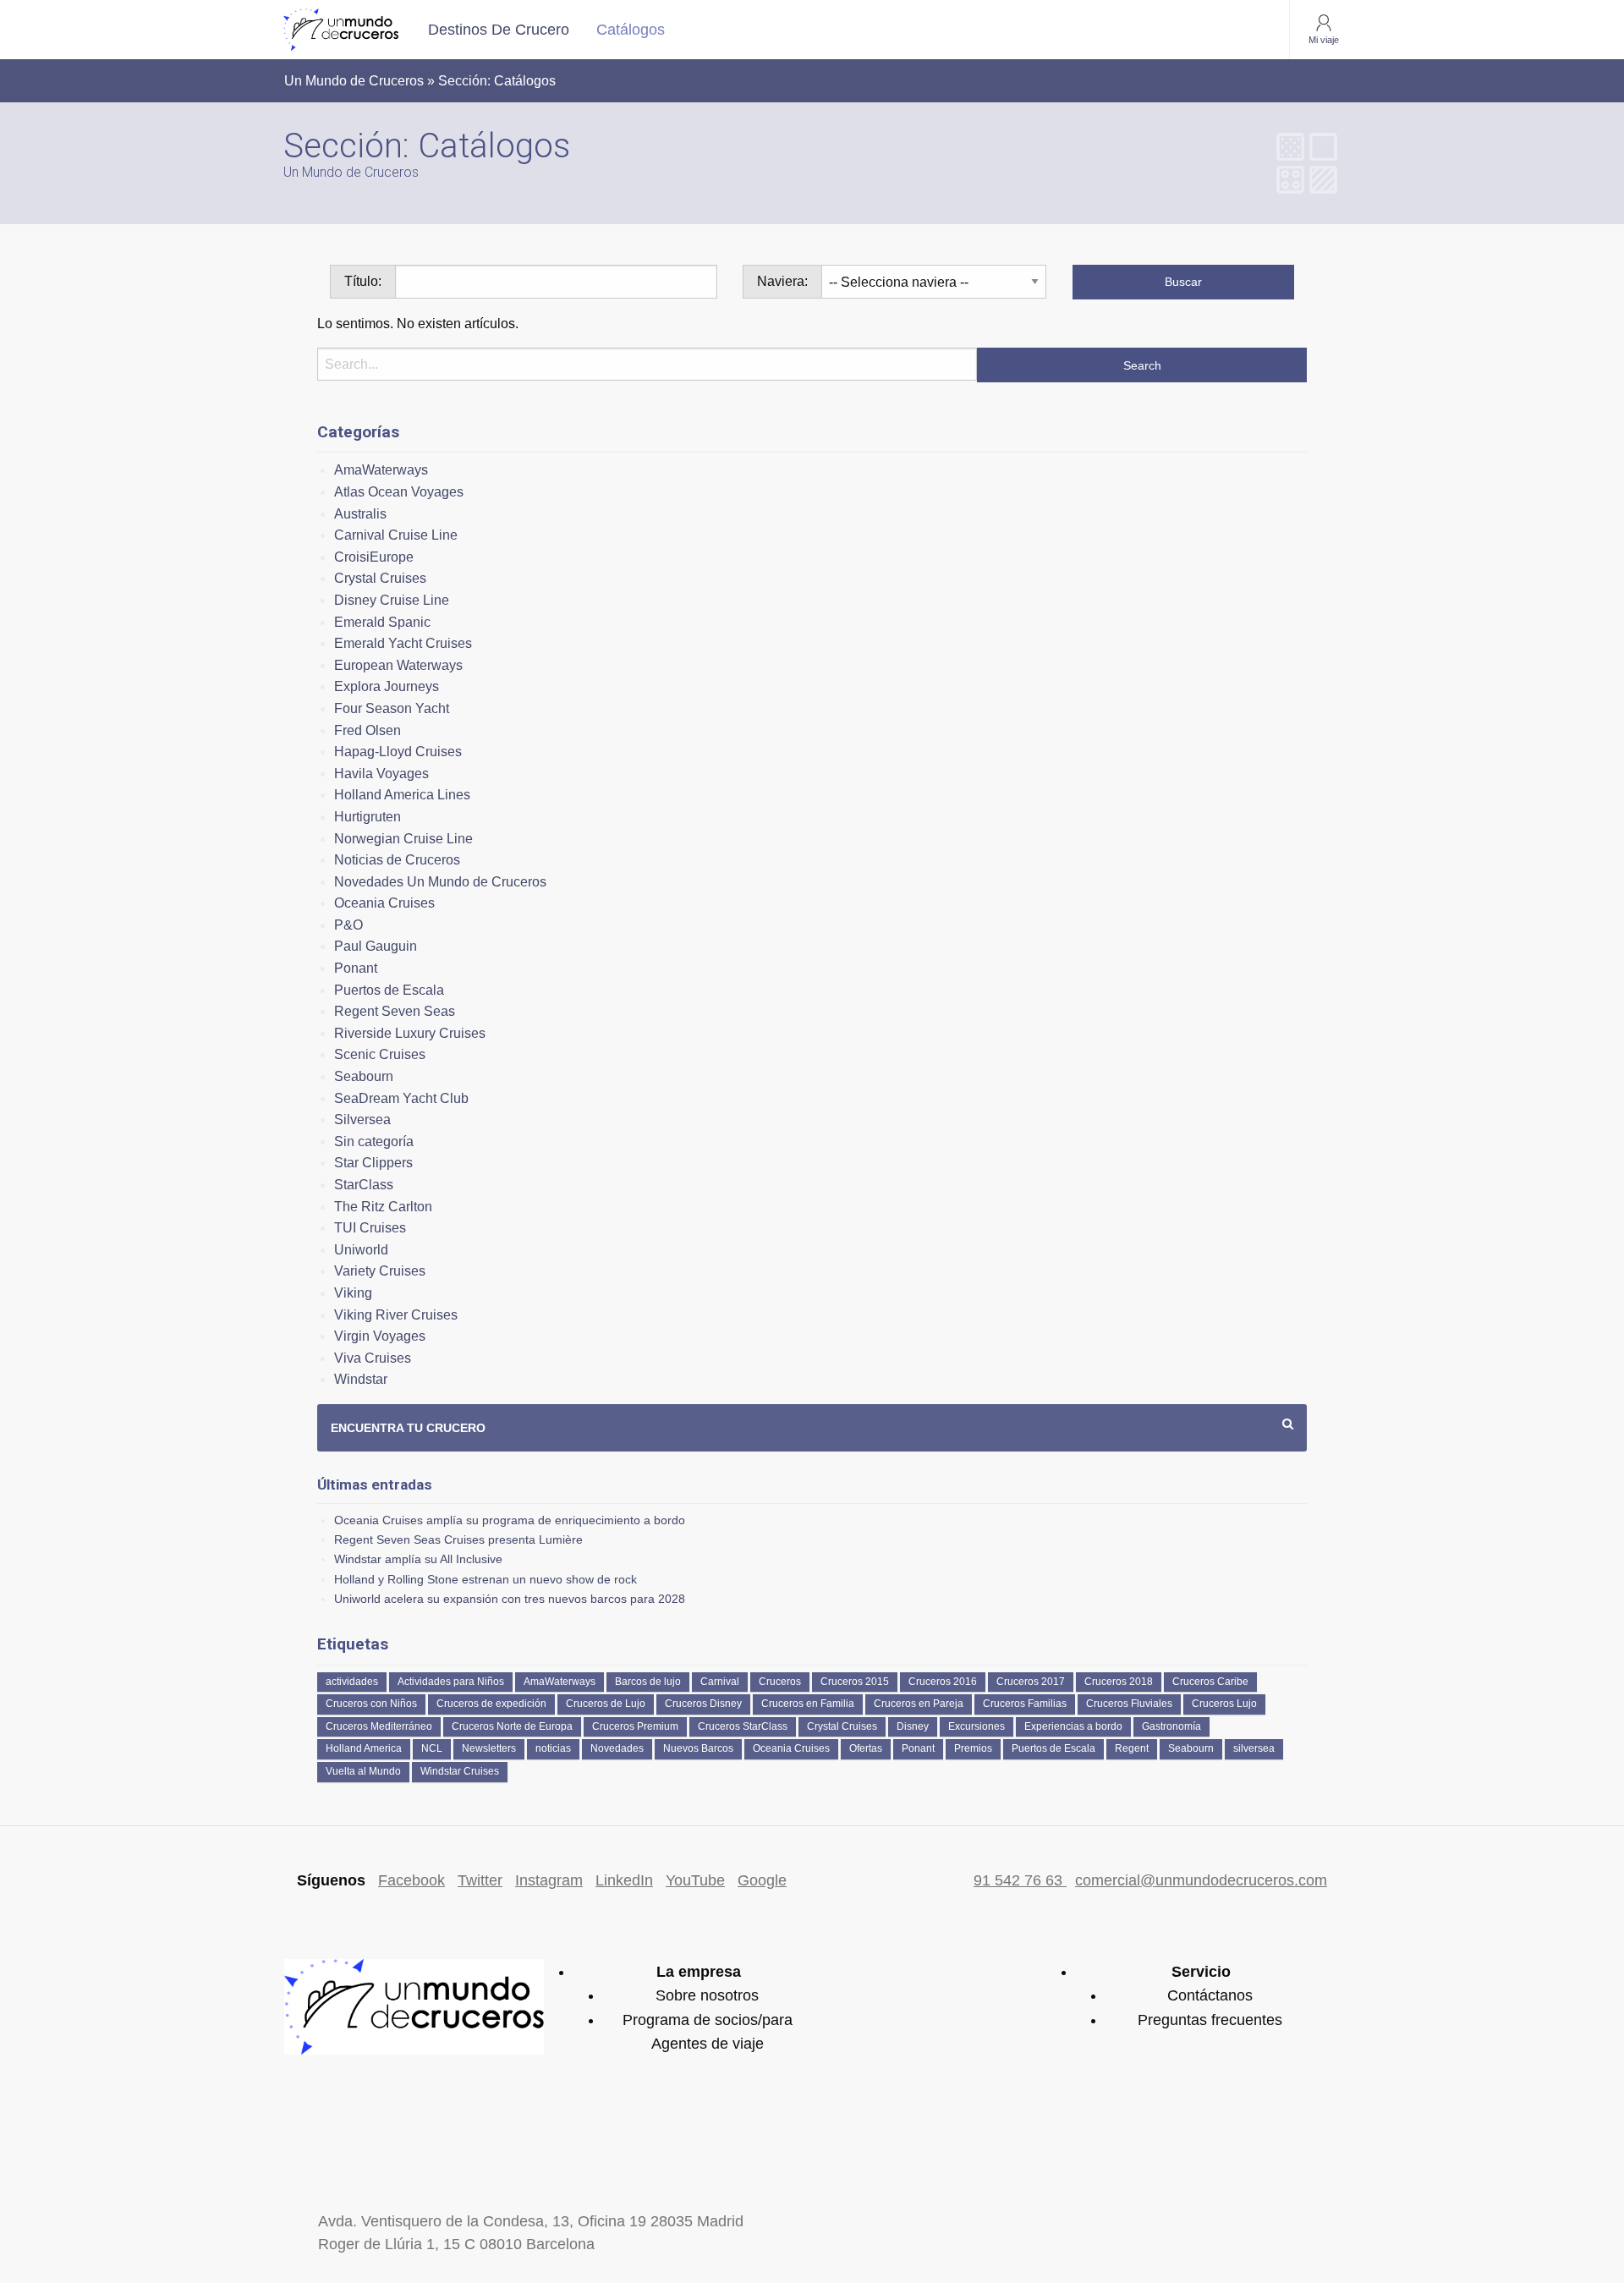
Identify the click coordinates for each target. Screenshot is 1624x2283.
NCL (432, 1748)
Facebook (411, 1880)
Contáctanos (1210, 1995)
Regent (1132, 1748)
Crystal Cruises (380, 578)
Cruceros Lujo (1224, 1704)
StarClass (364, 1185)
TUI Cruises (370, 1228)
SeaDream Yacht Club (401, 1098)
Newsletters (489, 1748)
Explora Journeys (387, 686)
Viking (353, 1293)
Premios (973, 1748)
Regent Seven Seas (395, 1011)
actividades (352, 1682)
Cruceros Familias (1025, 1704)
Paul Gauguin (376, 946)
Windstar (361, 1379)
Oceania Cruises (384, 903)
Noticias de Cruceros (397, 860)
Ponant (356, 968)
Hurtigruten (368, 817)
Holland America (364, 1748)
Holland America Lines (402, 795)
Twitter (480, 1880)
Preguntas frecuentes (1210, 2020)
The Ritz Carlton (383, 1207)
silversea (1254, 1748)
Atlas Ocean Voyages (399, 492)
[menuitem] (499, 30)
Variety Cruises (380, 1271)
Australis (360, 514)
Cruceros (780, 1682)
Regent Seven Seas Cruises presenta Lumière (458, 1539)
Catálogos (631, 30)
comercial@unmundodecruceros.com (1201, 1880)
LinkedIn (624, 1880)
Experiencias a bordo (1073, 1726)
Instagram (549, 1880)
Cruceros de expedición (491, 1704)
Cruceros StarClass (743, 1726)
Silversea (362, 1120)
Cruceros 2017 (1031, 1682)
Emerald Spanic (382, 622)
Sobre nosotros (707, 1995)
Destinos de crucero (499, 30)
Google (762, 1880)
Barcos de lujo (648, 1682)
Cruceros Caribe (1210, 1682)
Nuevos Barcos (698, 1748)
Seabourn (364, 1076)
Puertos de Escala (389, 990)
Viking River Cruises (396, 1315)
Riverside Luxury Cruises (410, 1033)
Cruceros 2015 (855, 1682)
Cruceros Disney (703, 1704)
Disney (913, 1726)
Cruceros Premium (635, 1726)
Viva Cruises (373, 1358)
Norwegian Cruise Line (403, 839)
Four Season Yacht (392, 708)
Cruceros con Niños (371, 1704)
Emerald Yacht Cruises (403, 643)
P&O (348, 925)
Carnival (720, 1682)
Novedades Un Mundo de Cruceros (440, 882)
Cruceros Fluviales (1129, 1704)
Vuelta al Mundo (363, 1771)
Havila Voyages (381, 774)
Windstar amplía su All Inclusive (418, 1559)
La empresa (699, 1972)
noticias (553, 1748)
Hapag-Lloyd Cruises (398, 752)
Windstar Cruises (460, 1771)
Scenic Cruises (380, 1054)
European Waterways (398, 665)
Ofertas (866, 1748)
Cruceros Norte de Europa (512, 1726)
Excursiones (977, 1726)
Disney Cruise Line (392, 600)
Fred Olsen (368, 730)
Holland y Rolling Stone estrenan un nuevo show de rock (486, 1579)
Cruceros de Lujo (606, 1704)
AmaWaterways (381, 470)
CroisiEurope (374, 557)
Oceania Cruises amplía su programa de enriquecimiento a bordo (510, 1520)
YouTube (695, 1880)
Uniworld (361, 1250)
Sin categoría (374, 1141)
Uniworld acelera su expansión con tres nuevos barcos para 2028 (510, 1599)
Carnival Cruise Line (396, 535)
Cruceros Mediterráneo (379, 1726)
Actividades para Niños (451, 1682)
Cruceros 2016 (943, 1682)
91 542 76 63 (1020, 1880)
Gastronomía (1171, 1726)
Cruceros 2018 (1119, 1682)
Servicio (1201, 1972)
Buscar (1183, 282)
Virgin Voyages (380, 1336)
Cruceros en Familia (808, 1704)
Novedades (617, 1748)
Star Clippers (373, 1163)
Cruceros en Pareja (919, 1704)
